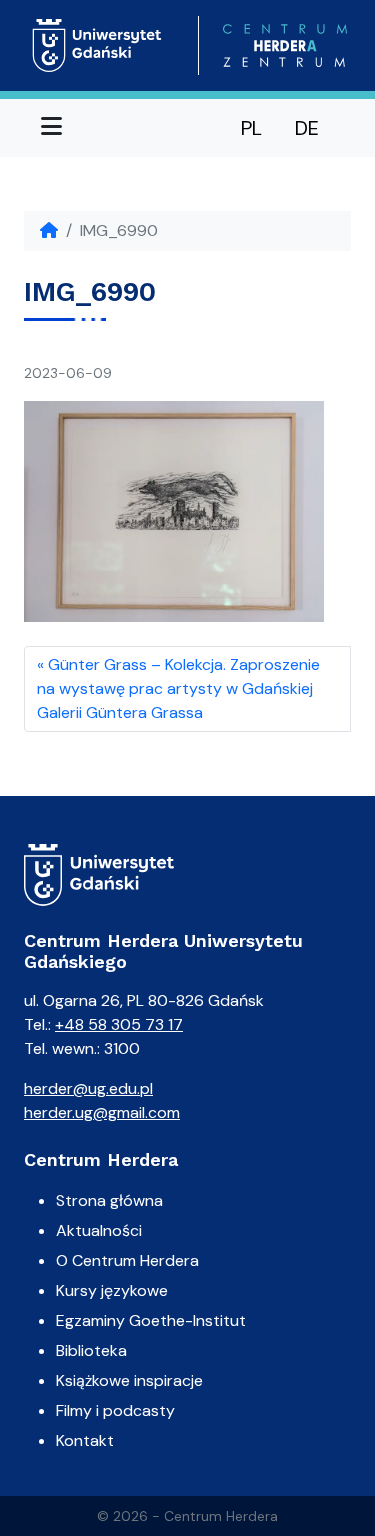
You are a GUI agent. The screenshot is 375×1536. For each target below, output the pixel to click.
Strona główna (109, 1200)
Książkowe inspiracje (129, 1380)
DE (307, 128)
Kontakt (85, 1440)
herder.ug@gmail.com (102, 1112)
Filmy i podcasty (115, 1410)
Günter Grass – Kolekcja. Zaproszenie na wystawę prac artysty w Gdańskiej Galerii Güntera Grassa (178, 688)
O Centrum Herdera (127, 1260)
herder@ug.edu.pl (88, 1088)
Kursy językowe (112, 1290)
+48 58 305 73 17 (119, 1024)
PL (251, 128)
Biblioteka (91, 1350)
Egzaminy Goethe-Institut (151, 1320)
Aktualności (99, 1230)
